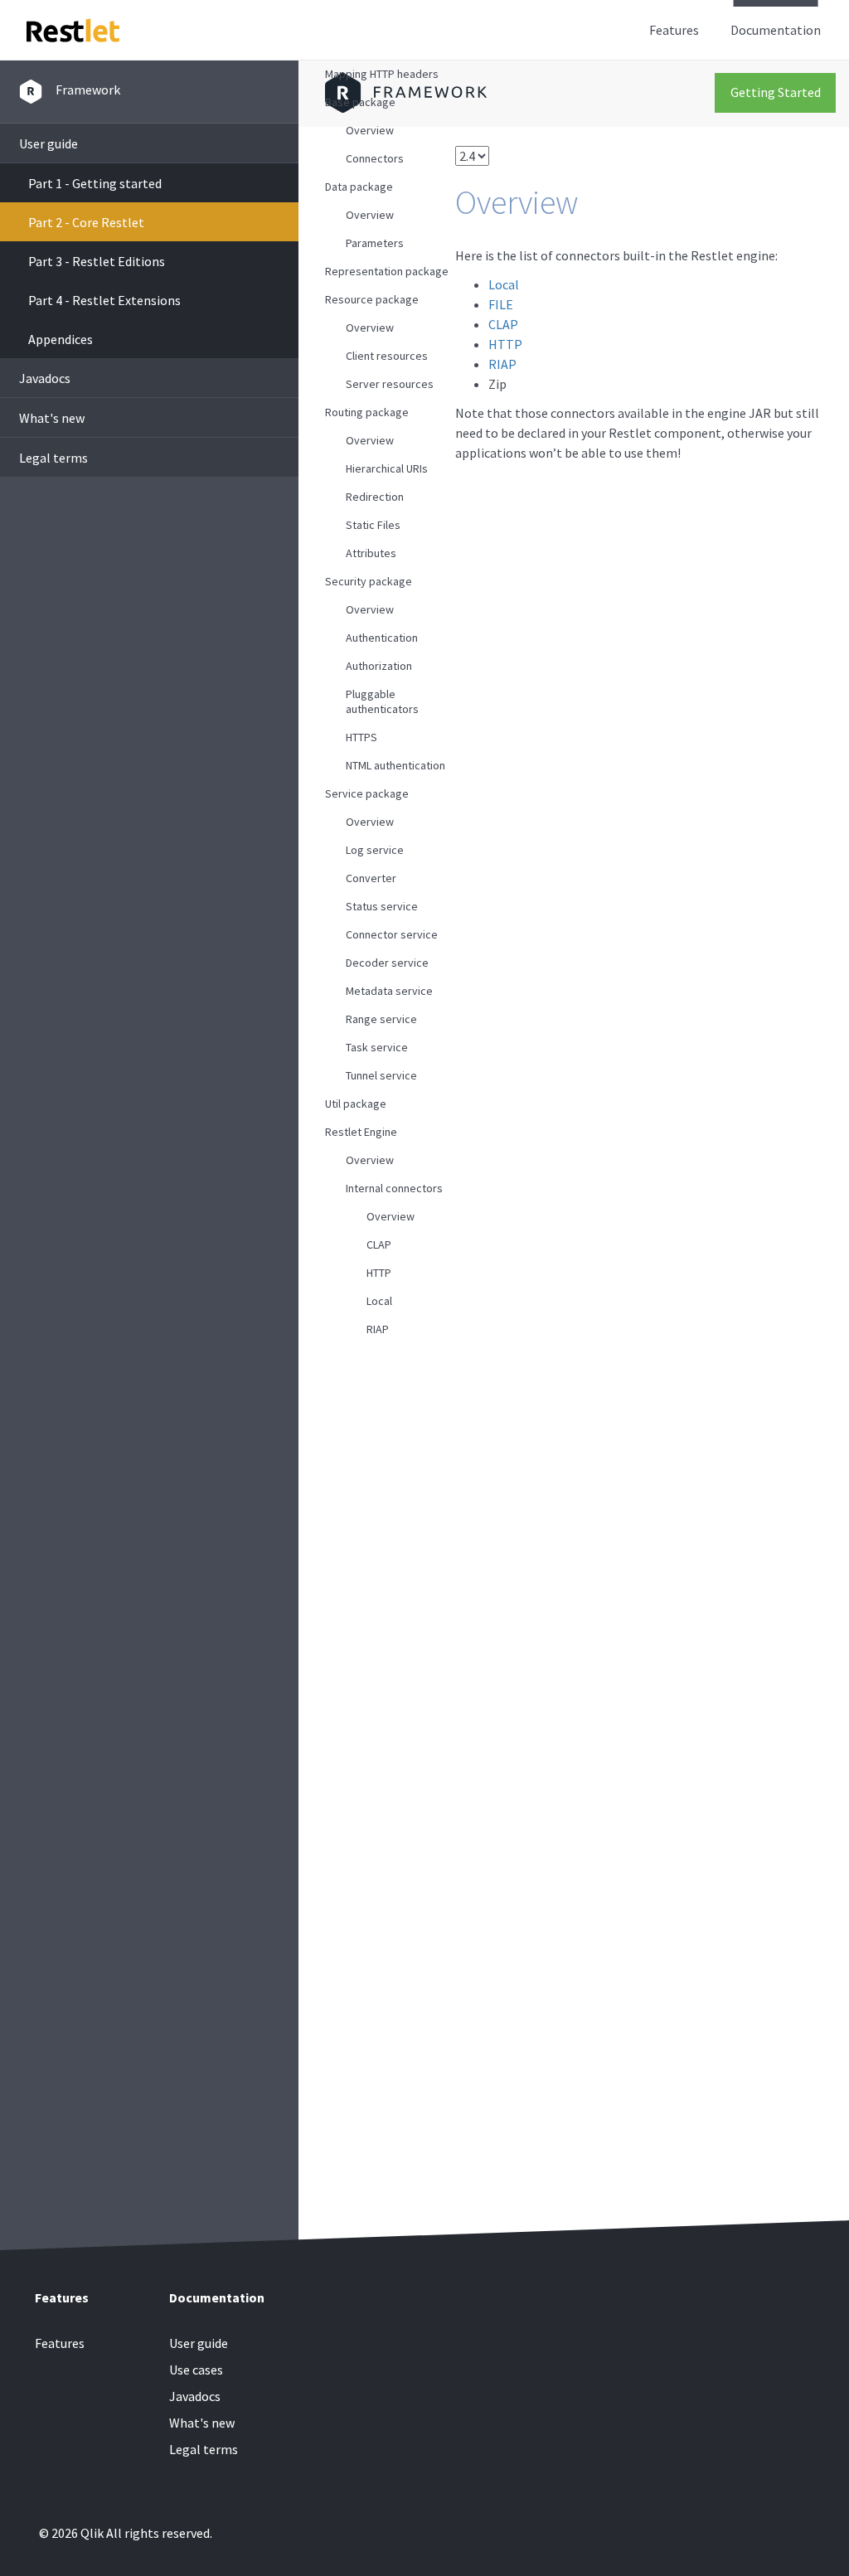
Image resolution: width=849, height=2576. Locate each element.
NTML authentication (395, 765)
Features (674, 30)
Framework (88, 90)
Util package (356, 1104)
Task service (377, 1047)
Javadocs (45, 378)
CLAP (379, 1244)
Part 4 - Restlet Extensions (104, 300)
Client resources (387, 356)
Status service (382, 906)
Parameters (375, 243)
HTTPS (361, 737)
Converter (371, 878)
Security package (369, 581)
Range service (381, 1019)
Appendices (61, 339)
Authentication (382, 638)
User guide (49, 143)
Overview (370, 130)
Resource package (372, 299)
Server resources (390, 384)
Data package (359, 187)
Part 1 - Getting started (95, 183)
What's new (52, 418)
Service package (367, 793)
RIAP (378, 1329)
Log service (375, 850)
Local (379, 1301)
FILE (501, 304)
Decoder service (387, 963)
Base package (360, 102)
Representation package (387, 271)
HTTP (379, 1273)
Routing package (367, 412)
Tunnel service (381, 1075)
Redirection (375, 497)
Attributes (371, 553)
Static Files (373, 525)
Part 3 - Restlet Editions (97, 261)
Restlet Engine (361, 1132)
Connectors (375, 158)
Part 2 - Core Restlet (86, 222)
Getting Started (776, 92)
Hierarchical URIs (387, 468)
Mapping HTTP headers (382, 74)
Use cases (196, 2370)
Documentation (776, 30)
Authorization (379, 666)
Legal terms (53, 458)
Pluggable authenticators (382, 701)
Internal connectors (394, 1188)
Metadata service (389, 991)
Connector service (392, 934)
